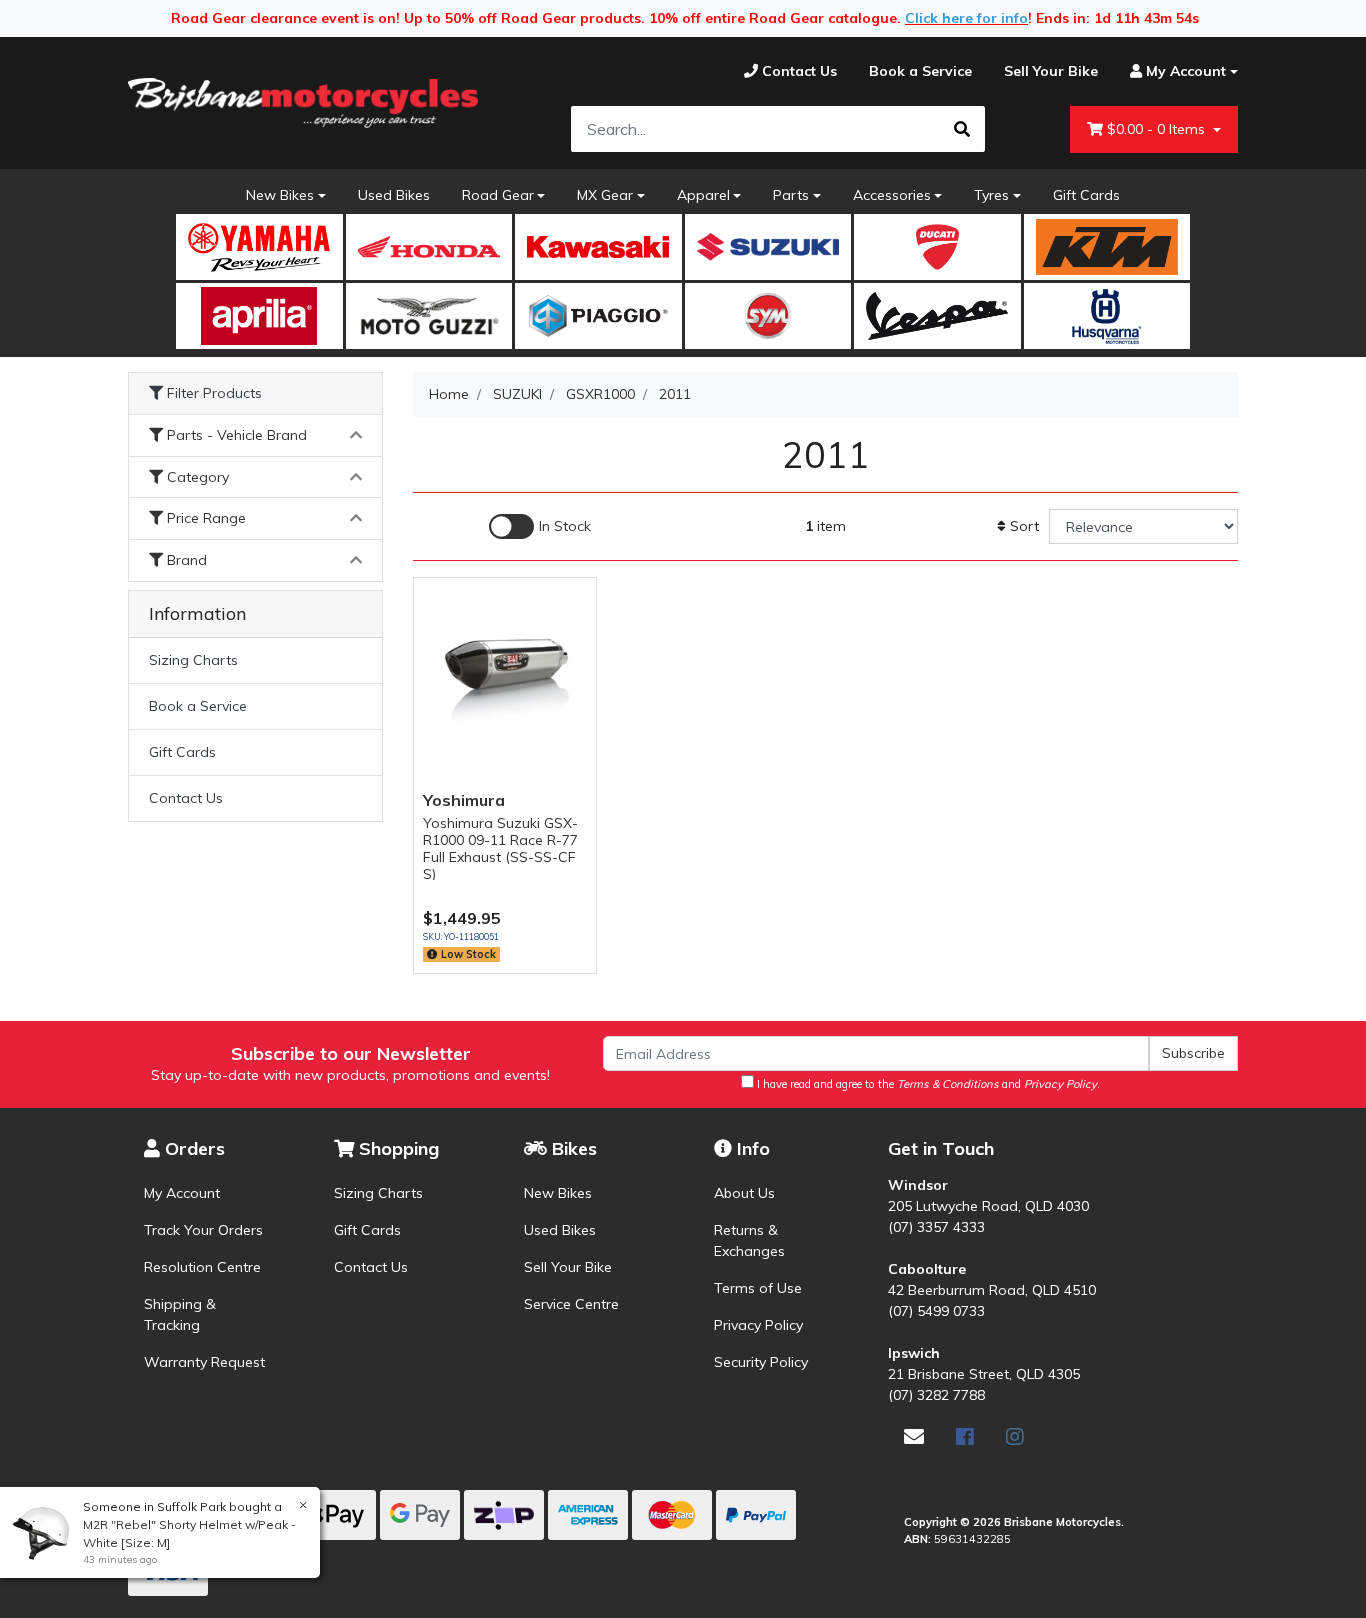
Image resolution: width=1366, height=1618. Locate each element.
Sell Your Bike (568, 1267)
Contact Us (186, 798)
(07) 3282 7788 (936, 1395)
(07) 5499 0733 (936, 1311)
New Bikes (280, 195)
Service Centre (571, 1304)
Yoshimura (464, 800)
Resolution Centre (202, 1267)
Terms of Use (758, 1288)
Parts (791, 195)
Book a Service (198, 706)
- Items (1158, 129)
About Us (744, 1193)
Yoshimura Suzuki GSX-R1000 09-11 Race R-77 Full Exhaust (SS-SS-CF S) (500, 848)
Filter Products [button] (212, 393)
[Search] (962, 129)
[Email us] (914, 1436)
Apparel (703, 195)
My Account (182, 1193)
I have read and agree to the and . (927, 1084)
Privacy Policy (758, 1325)
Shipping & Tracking (180, 1314)
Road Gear (498, 195)
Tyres (991, 195)
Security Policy (761, 1362)
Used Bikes (394, 195)
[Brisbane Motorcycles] (303, 103)
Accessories (892, 195)
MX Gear (605, 195)
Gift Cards (1086, 195)
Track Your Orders (203, 1230)
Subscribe (1193, 1053)
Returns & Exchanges (749, 1240)
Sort (1022, 526)
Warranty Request (204, 1362)
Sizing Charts (193, 660)
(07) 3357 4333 (936, 1227)
